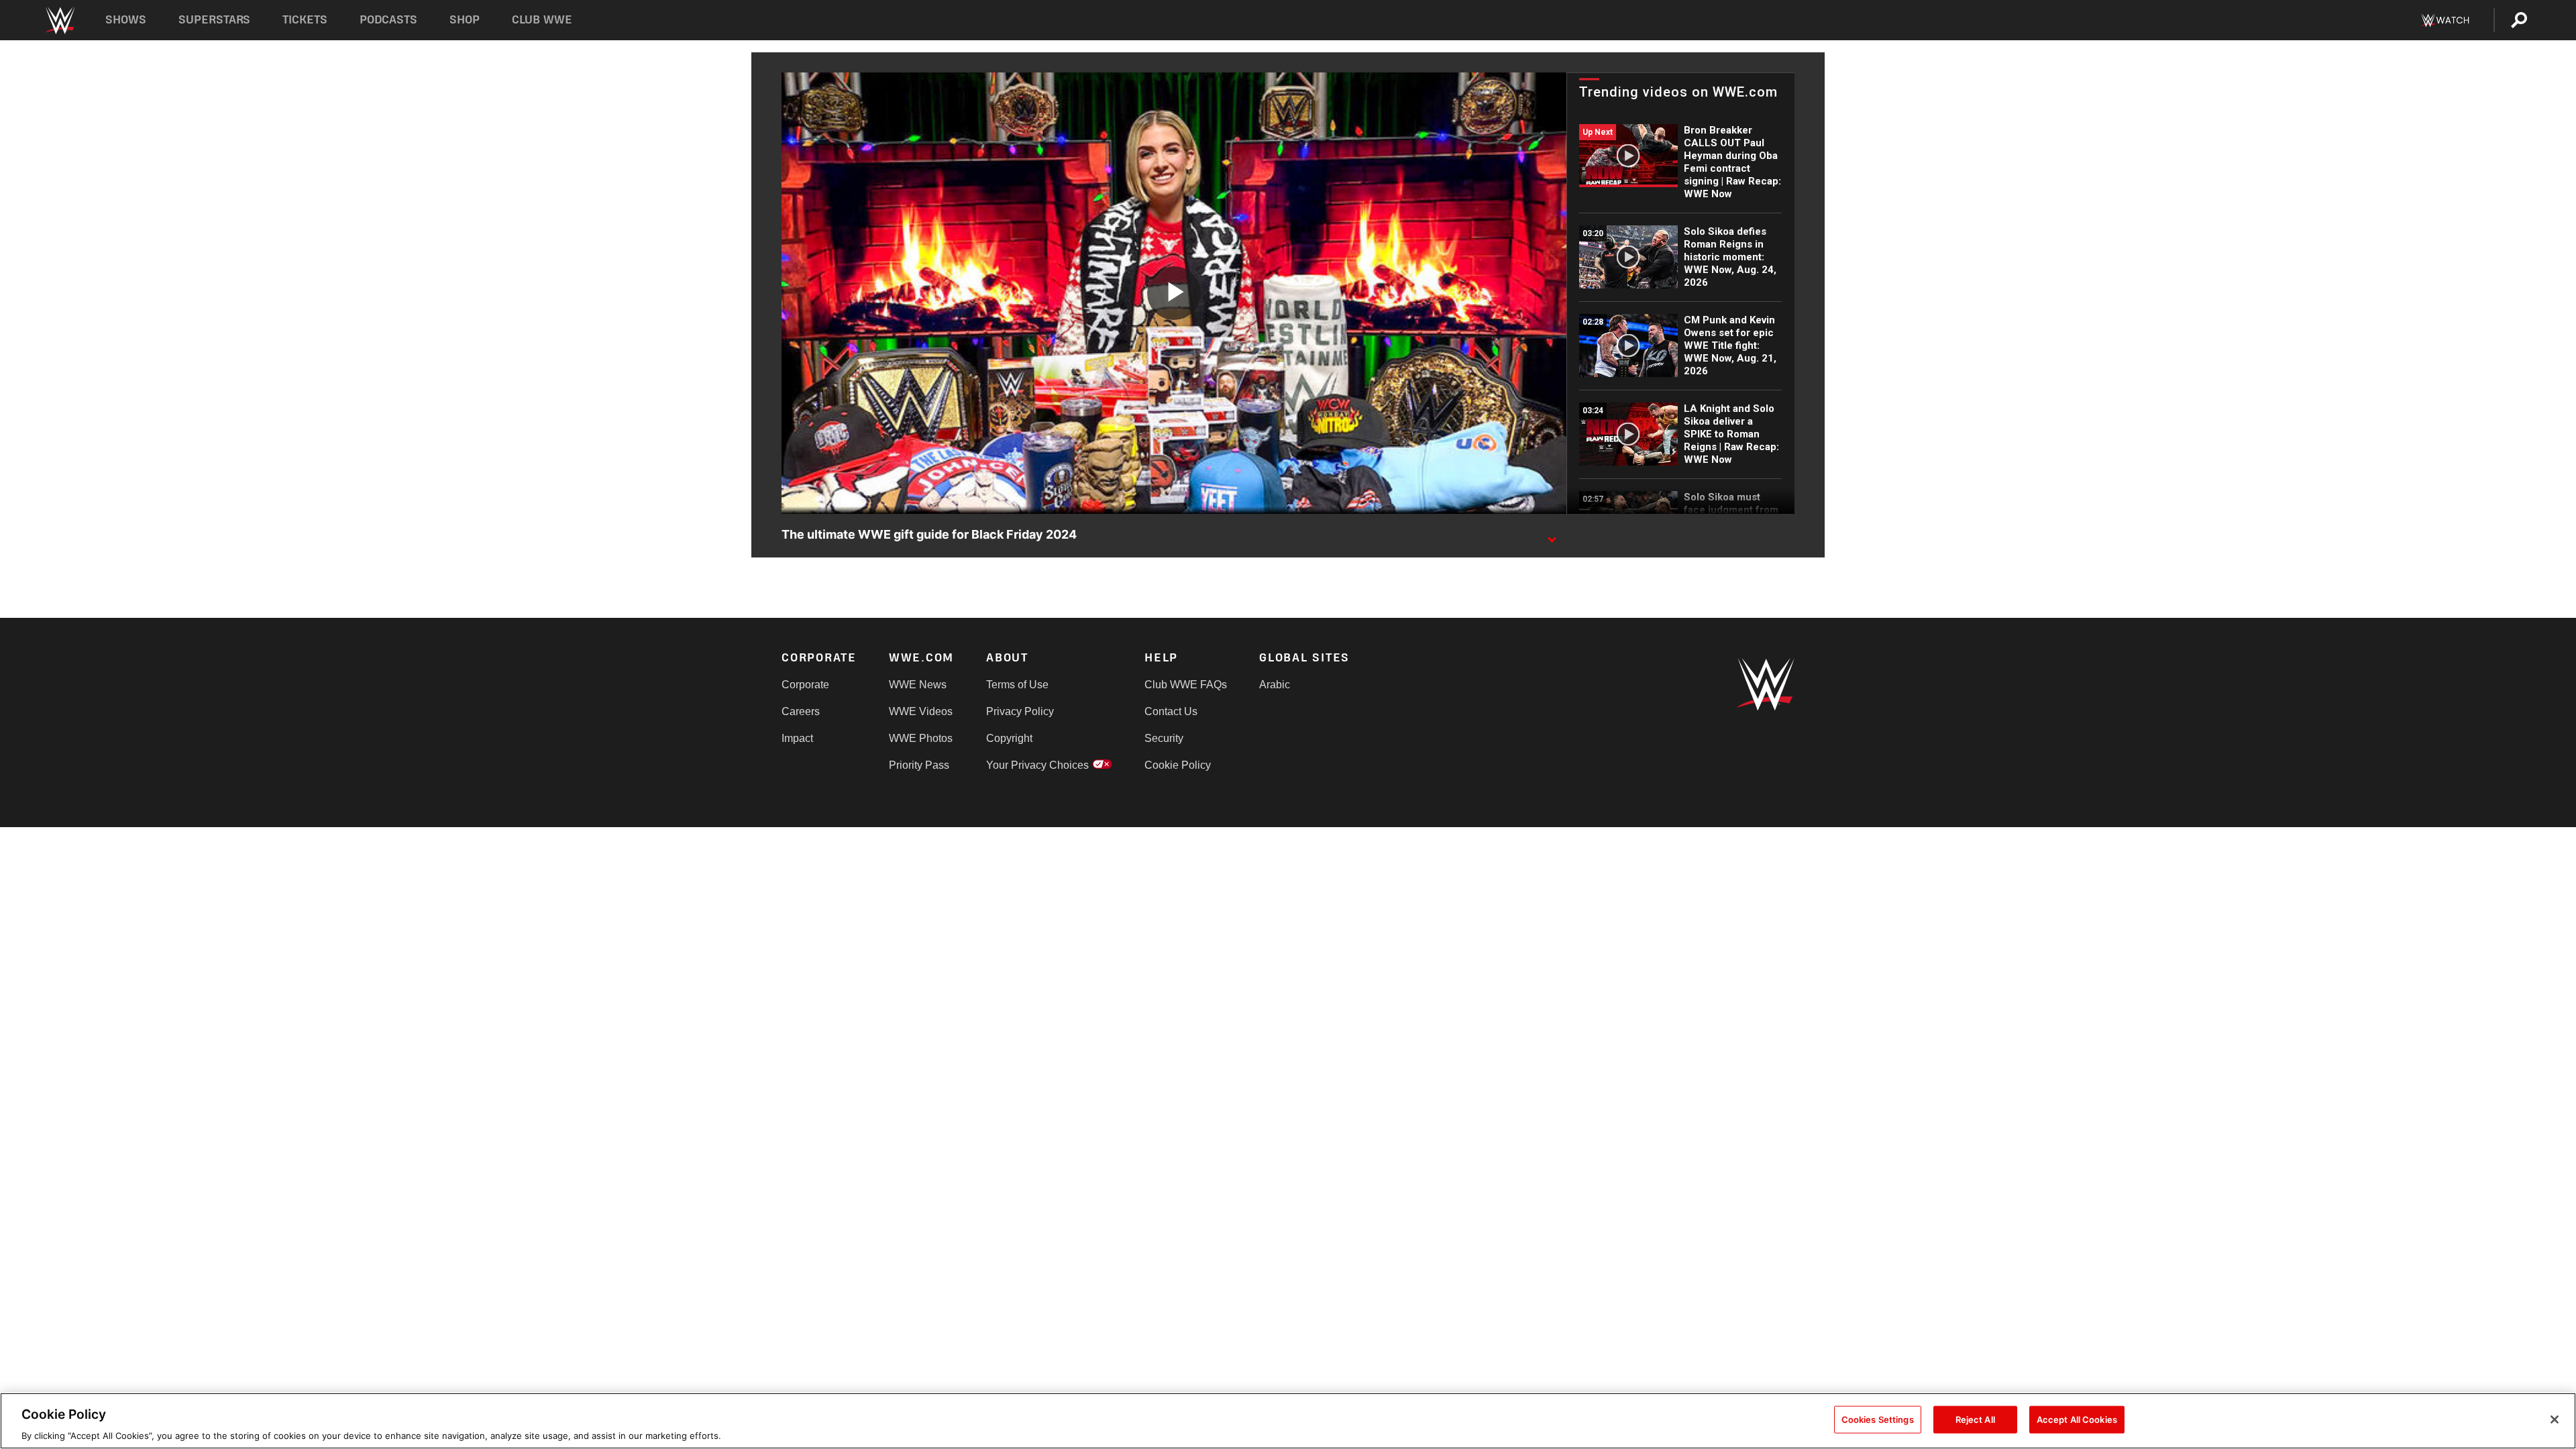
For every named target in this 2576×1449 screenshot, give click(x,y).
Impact (797, 738)
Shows (126, 20)
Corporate (805, 685)
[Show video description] (1552, 535)
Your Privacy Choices (1037, 765)
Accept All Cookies (2077, 1419)
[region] (1288, 1421)
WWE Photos (921, 738)
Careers (801, 711)
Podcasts (388, 20)
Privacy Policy (1020, 711)
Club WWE (542, 20)
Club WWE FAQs (1186, 685)
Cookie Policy (1178, 765)
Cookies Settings (1878, 1419)
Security (1164, 738)
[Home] (59, 20)
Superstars (215, 20)
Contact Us (1171, 711)
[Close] (2555, 1419)
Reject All (1975, 1419)
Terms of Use (1017, 685)
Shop (465, 20)
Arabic (1275, 685)
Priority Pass (919, 765)
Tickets (305, 20)
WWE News (918, 685)
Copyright (1009, 738)
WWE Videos (921, 711)
